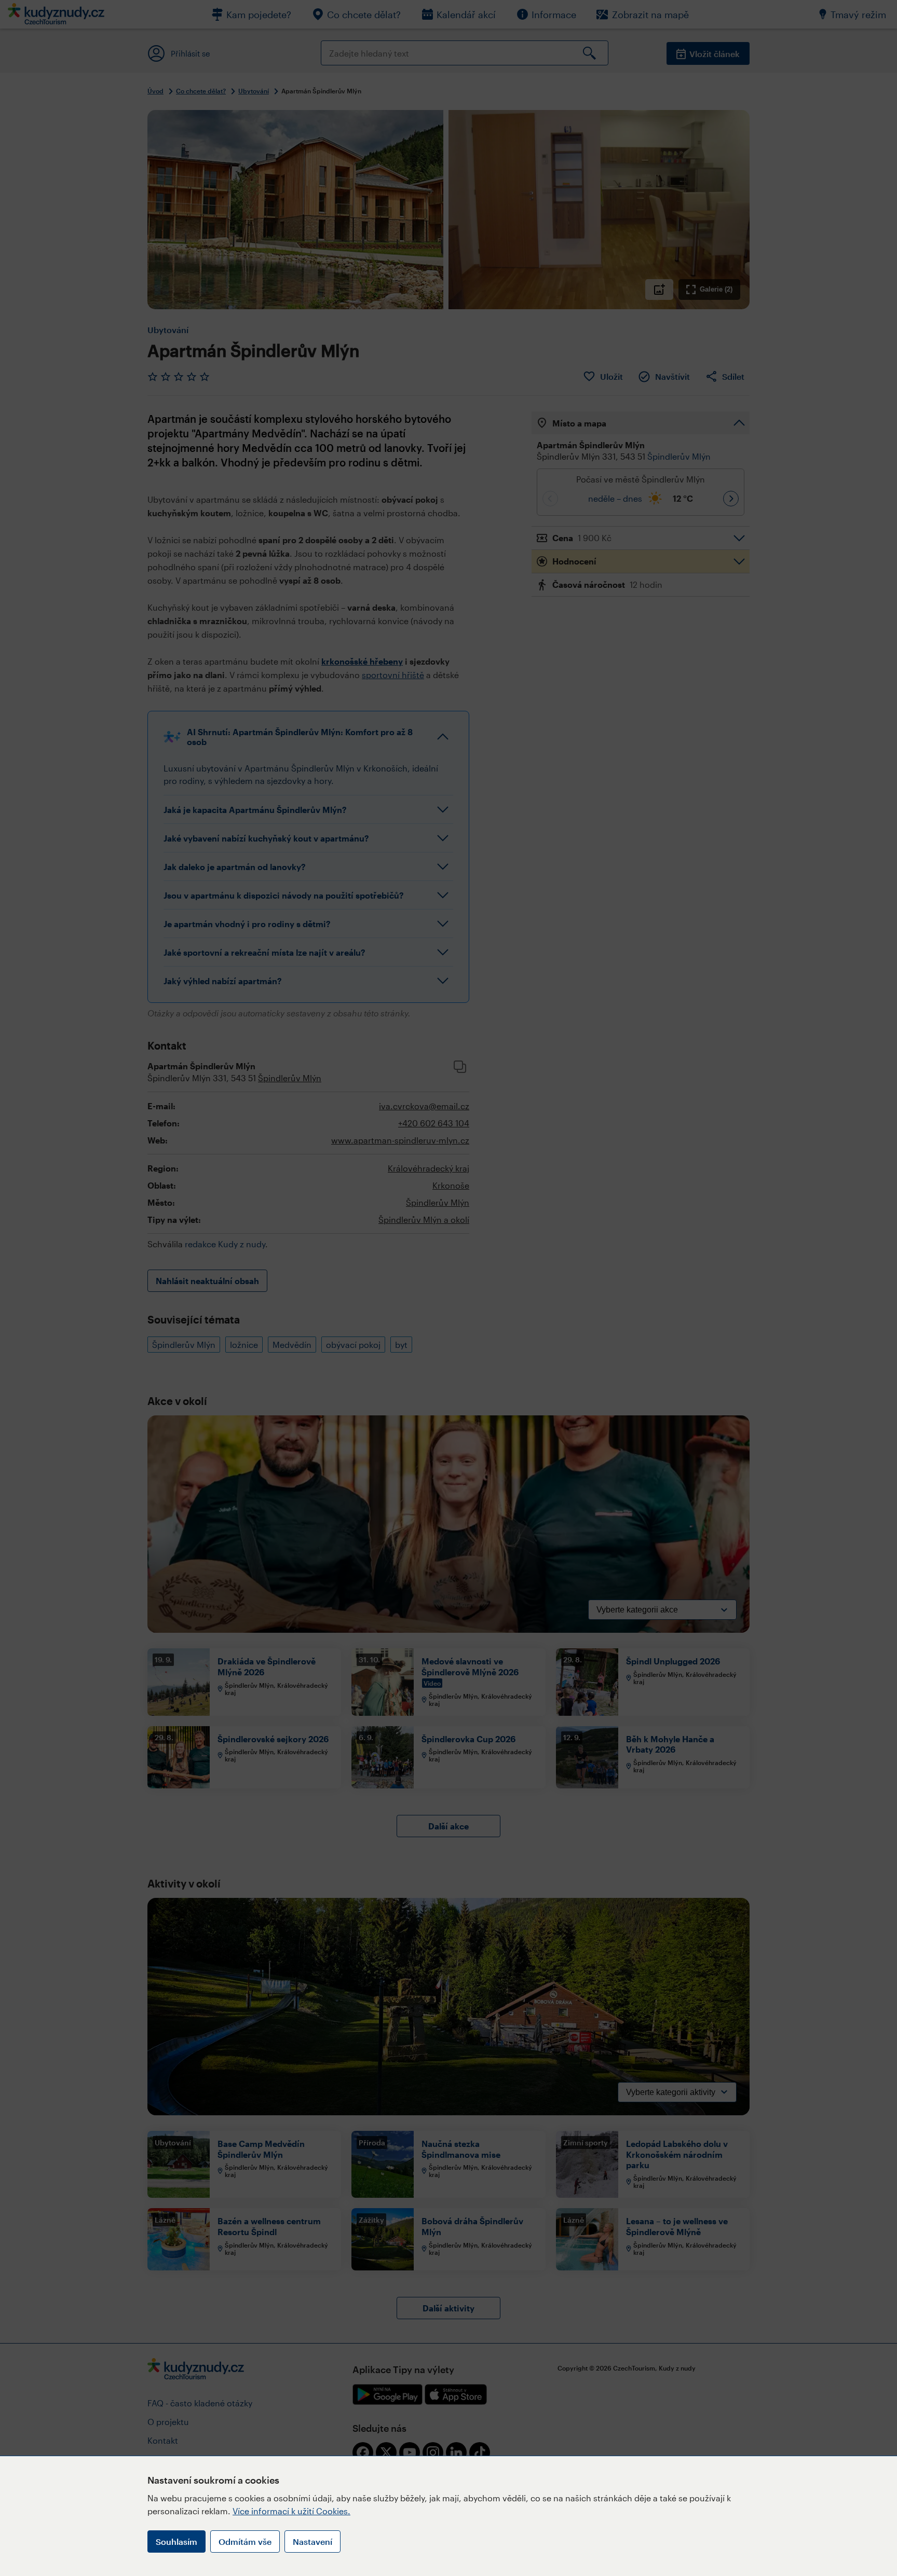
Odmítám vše (245, 2541)
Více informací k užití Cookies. (291, 2511)
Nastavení (312, 2541)
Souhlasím (176, 2541)
